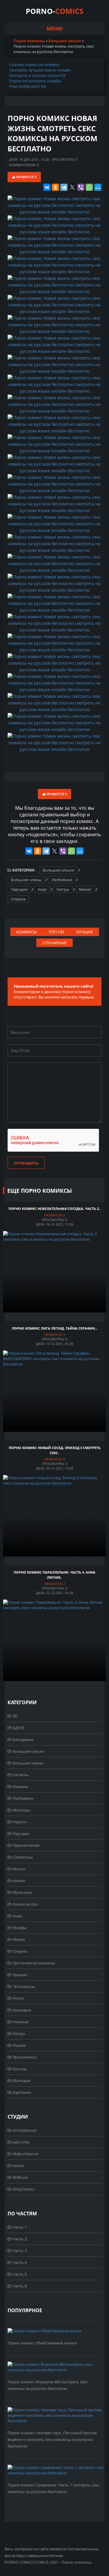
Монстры (21, 1810)
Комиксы (26, 932)
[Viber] (81, 187)
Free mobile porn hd (27, 86)
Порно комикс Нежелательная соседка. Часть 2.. (54, 1209)
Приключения (26, 1845)
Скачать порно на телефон (34, 65)
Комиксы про (25, 1904)
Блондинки (23, 1739)
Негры (63, 889)
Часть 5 (19, 2274)
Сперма (18, 899)
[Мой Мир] (98, 187)
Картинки (21, 2092)
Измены (20, 1786)
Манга (18, 1869)
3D (15, 1716)
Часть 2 (19, 2239)
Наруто (19, 1822)
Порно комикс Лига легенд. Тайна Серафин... (55, 1328)
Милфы (19, 1928)
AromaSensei (24, 2130)
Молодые (21, 2081)
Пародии (19, 889)
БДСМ (18, 1728)
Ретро (18, 1998)
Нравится (26, 177)
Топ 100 (56, 932)
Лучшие (84, 932)
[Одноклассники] (55, 187)
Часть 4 (19, 2262)
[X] (72, 187)
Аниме (18, 1881)
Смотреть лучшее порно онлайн (40, 70)
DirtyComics (23, 2189)
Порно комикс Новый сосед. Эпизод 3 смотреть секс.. (55, 1450)
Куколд (19, 2069)
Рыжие (19, 2045)
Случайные (54, 943)
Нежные (20, 2022)
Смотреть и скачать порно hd (37, 75)
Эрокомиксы (24, 2057)
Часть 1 (19, 2227)
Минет (85, 889)
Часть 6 (19, 2286)
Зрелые (19, 1975)
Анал (42, 889)
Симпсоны (22, 1857)
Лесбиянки (62, 880)
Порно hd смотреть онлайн (35, 81)
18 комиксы (23, 1986)
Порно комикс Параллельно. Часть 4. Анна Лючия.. (54, 1575)
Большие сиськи (58, 870)
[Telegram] (64, 187)
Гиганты (20, 1775)
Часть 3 (19, 2251)
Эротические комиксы (33, 1963)
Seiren (18, 2166)
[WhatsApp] (89, 187)
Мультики (22, 1892)
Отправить (26, 1163)
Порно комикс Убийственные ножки (42, 2343)
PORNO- (54, 11)
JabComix (21, 2142)
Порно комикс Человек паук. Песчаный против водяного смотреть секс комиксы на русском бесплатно (52, 2439)
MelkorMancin (25, 2154)
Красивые (21, 2010)
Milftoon (20, 2177)
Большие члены (26, 880)
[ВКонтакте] (47, 187)
